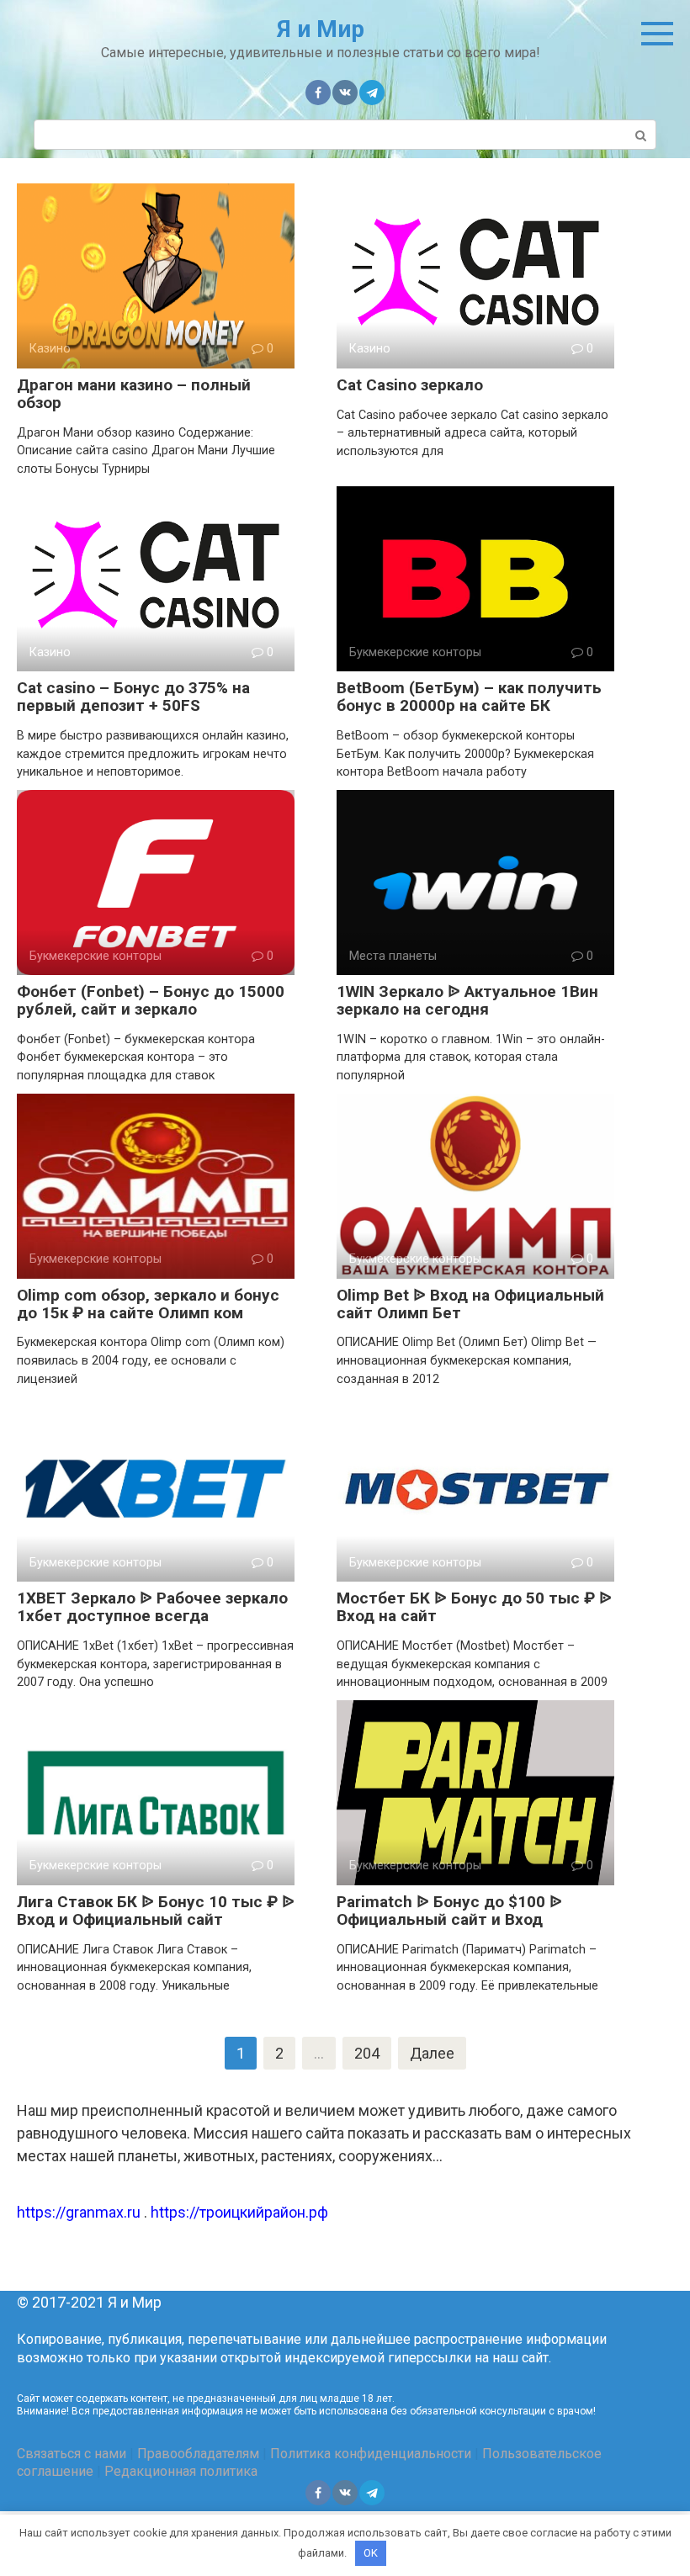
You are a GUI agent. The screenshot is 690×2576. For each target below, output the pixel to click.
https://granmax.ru (79, 2212)
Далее (432, 2053)
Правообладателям (198, 2454)
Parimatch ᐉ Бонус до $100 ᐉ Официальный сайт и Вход (449, 1911)
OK (371, 2553)
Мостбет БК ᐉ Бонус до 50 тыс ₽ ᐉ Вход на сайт (474, 1607)
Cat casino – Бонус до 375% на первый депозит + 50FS (133, 697)
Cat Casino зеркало (410, 385)
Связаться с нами (72, 2454)
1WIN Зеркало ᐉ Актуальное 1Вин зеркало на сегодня (467, 1000)
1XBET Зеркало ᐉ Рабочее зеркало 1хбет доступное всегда (152, 1607)
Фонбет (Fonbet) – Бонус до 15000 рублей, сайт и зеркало (151, 1000)
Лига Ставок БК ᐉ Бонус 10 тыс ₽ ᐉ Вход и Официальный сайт (156, 1911)
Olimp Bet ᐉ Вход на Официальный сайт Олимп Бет (470, 1304)
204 (367, 2053)
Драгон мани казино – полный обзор (134, 394)
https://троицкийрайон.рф (239, 2212)
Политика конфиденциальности (371, 2454)
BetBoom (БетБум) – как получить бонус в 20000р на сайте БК (469, 697)
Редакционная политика (181, 2471)
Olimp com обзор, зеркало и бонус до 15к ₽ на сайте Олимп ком (148, 1304)
